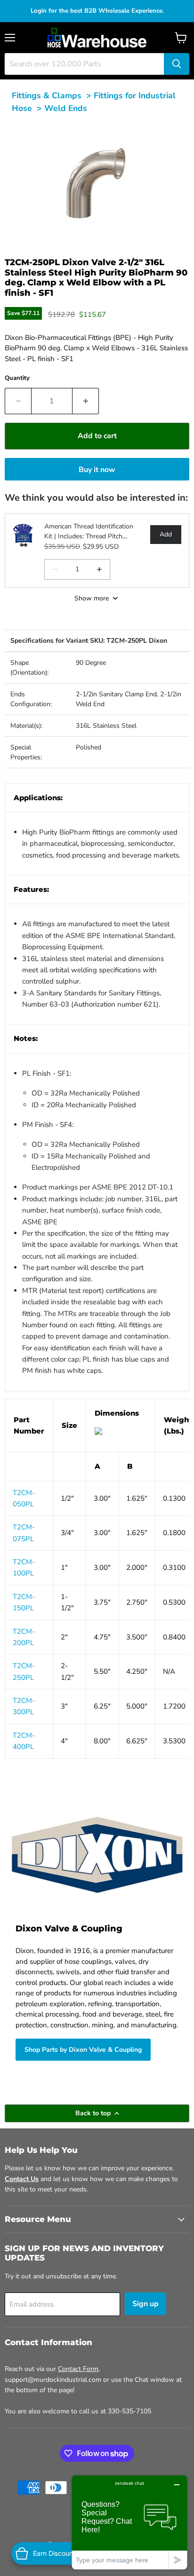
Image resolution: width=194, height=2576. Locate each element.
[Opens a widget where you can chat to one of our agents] (129, 2522)
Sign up (145, 2304)
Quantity (17, 378)
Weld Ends (66, 108)
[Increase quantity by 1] (86, 401)
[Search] (177, 64)
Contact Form (78, 2369)
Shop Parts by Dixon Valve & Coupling (83, 2050)
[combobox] (84, 64)
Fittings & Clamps (47, 95)
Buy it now (97, 470)
